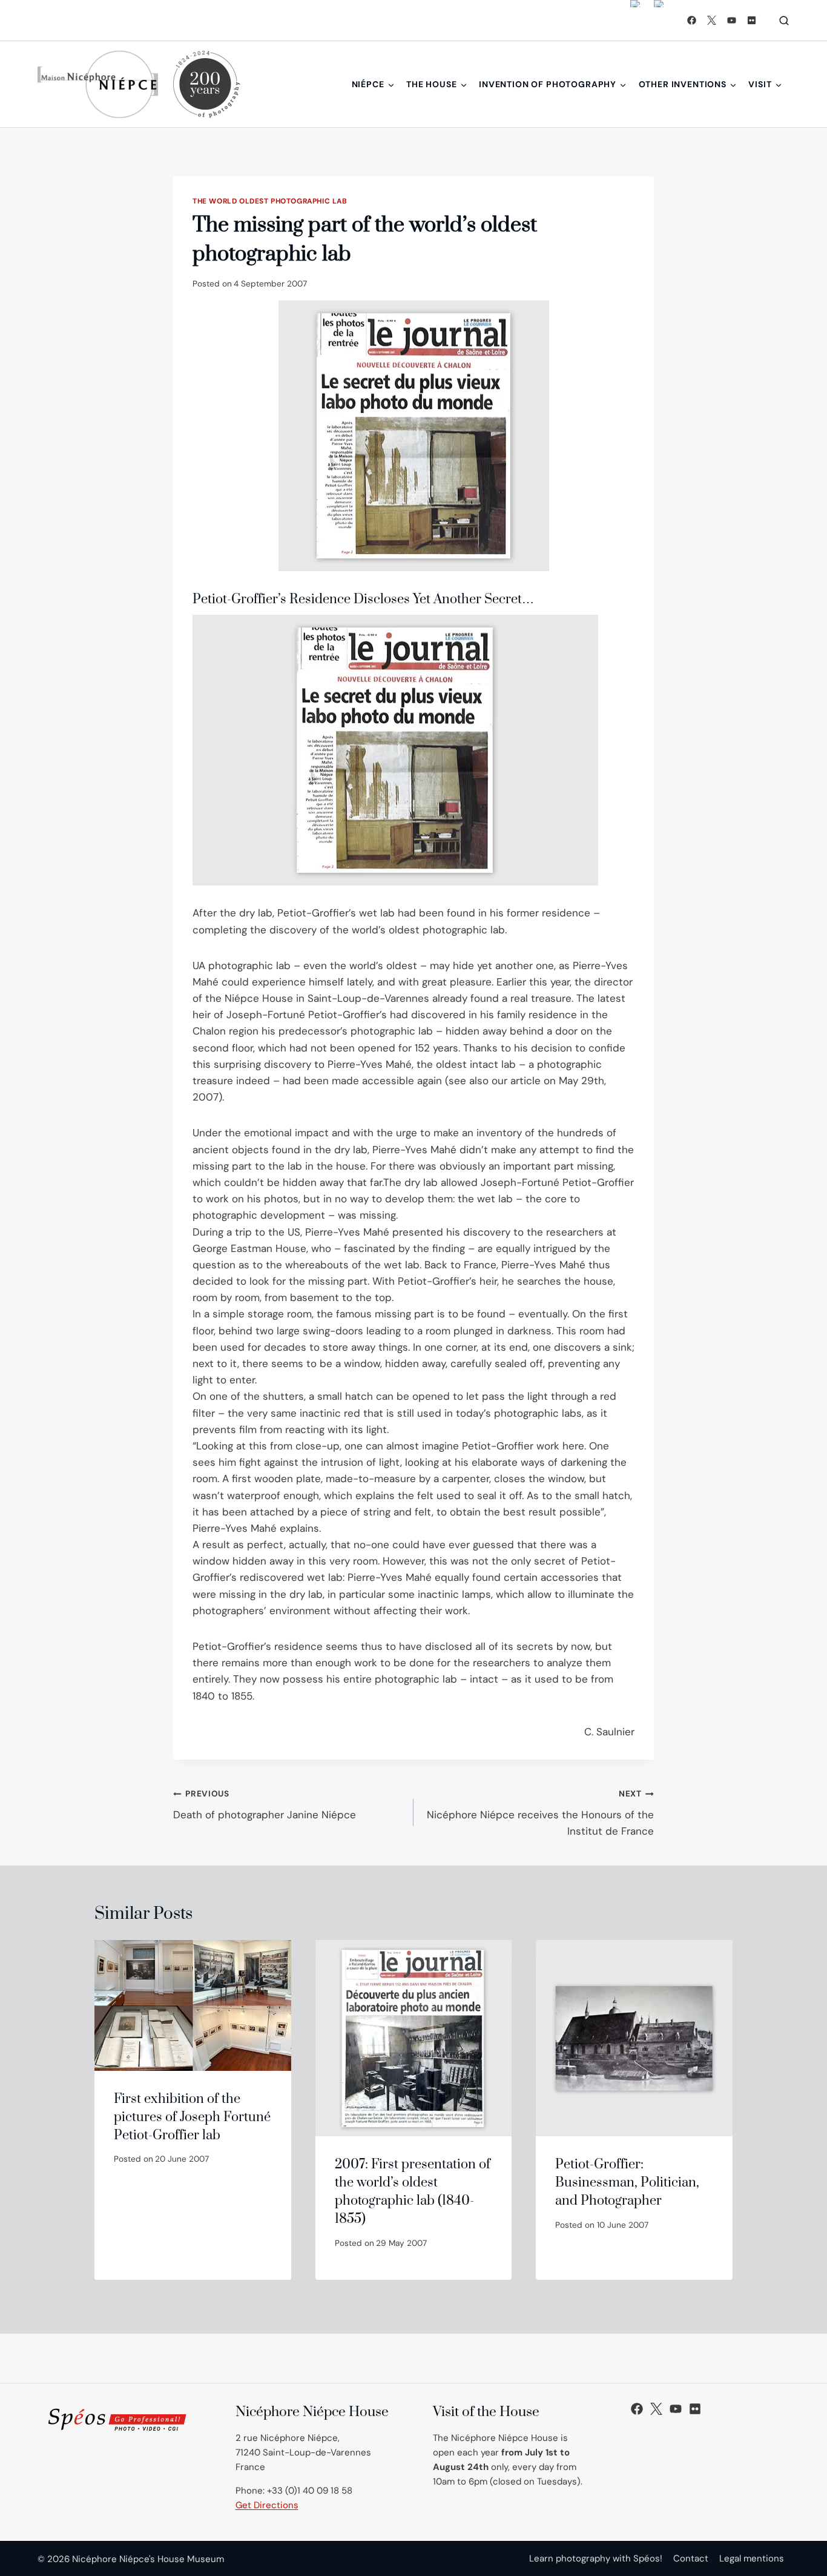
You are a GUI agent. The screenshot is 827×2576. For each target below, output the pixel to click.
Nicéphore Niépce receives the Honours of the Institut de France (540, 1813)
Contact (691, 2558)
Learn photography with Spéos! (596, 2558)
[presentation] (193, 2005)
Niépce (368, 84)
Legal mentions (752, 2558)
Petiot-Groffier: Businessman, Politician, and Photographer (627, 2183)
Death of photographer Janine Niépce (265, 1805)
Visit (760, 84)
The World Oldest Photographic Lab (270, 201)
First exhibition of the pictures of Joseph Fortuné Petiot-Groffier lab (192, 2117)
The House (432, 84)
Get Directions (267, 2505)
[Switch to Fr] (659, 20)
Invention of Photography (548, 84)
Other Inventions (683, 84)
